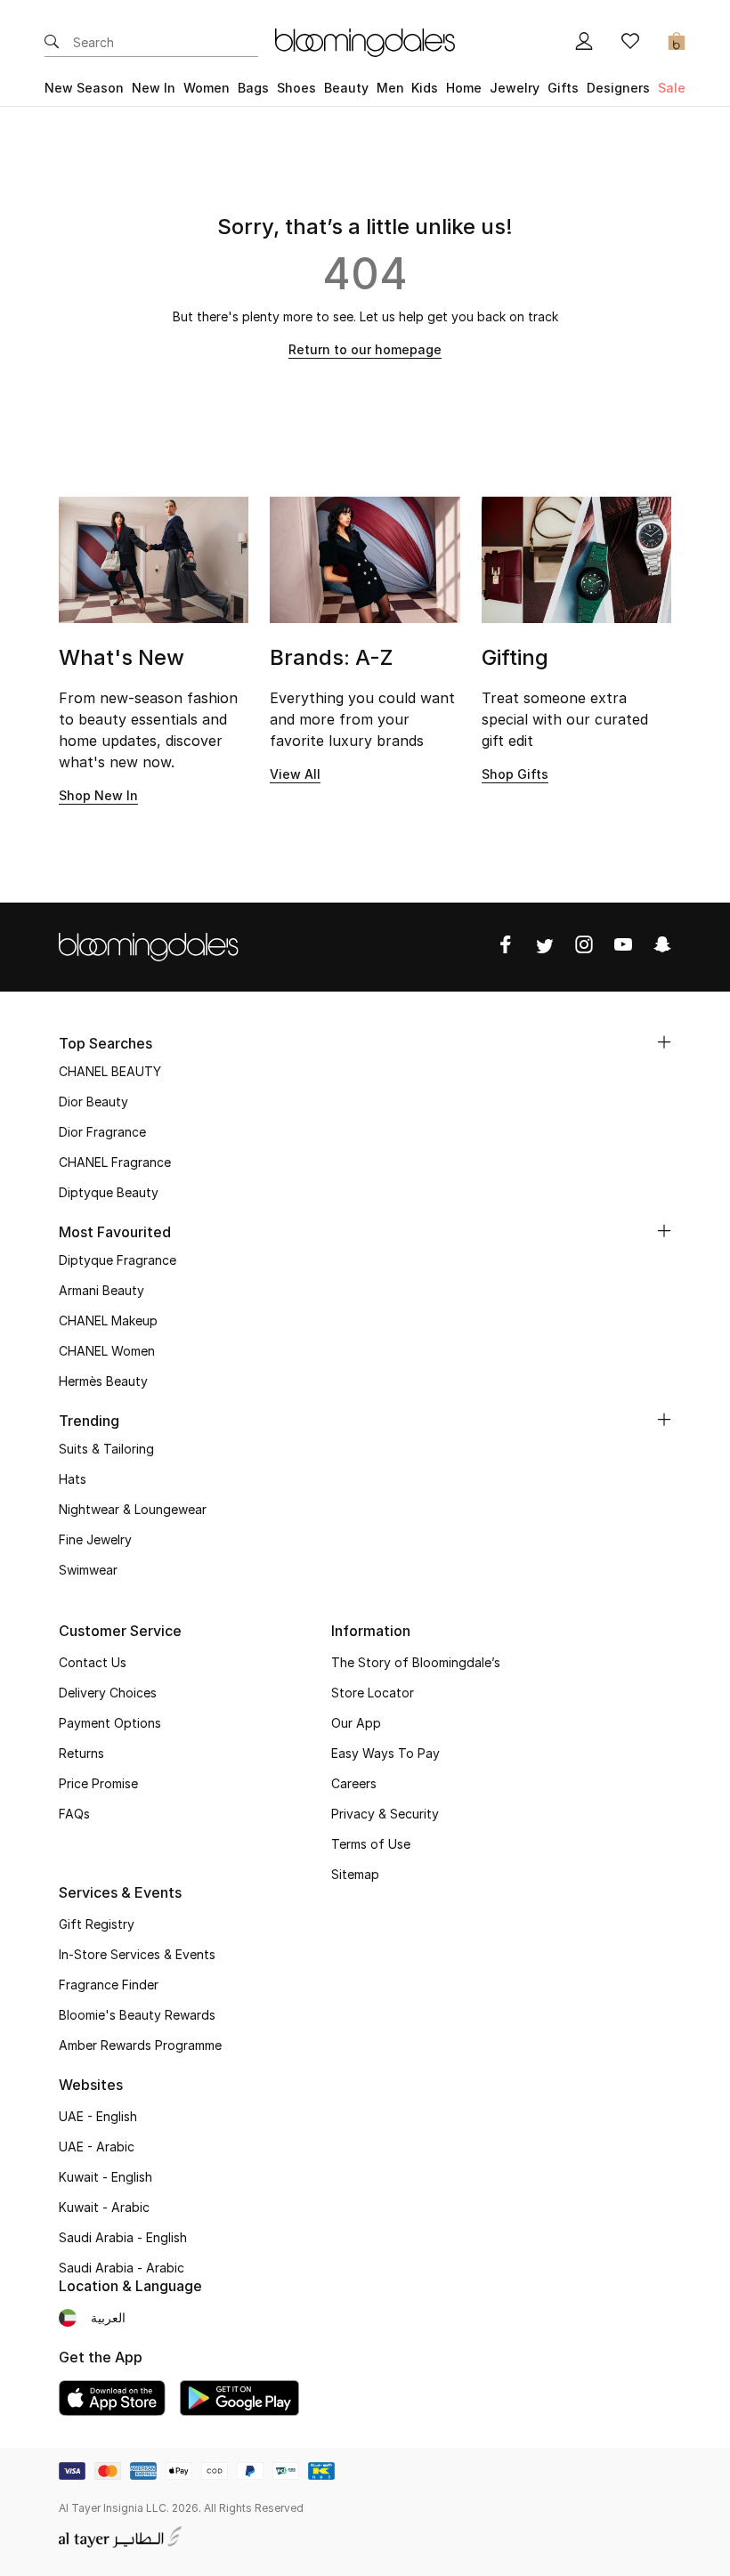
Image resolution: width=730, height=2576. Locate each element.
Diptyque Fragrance (118, 1260)
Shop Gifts (515, 774)
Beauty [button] (346, 88)
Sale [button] (672, 88)
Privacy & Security (385, 1814)
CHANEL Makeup (108, 1320)
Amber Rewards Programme (140, 2045)
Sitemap (355, 1874)
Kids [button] (425, 88)
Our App (356, 1723)
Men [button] (390, 88)
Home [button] (464, 88)
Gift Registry (97, 1924)
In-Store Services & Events (137, 1954)
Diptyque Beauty (109, 1192)
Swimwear (88, 1570)
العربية (108, 2317)
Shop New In (98, 795)
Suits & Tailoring (106, 1449)
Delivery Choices (108, 1693)
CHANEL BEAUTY (110, 1071)
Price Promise (98, 1783)
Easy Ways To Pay (385, 1753)
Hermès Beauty (103, 1381)
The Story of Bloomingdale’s (416, 1662)
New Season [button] (84, 88)
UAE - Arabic (97, 2147)
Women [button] (207, 88)
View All (295, 774)
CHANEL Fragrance (115, 1162)
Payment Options (110, 1723)
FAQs (74, 1814)
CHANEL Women (107, 1351)
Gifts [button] (563, 88)
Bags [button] (253, 88)
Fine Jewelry (95, 1539)
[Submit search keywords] (52, 43)
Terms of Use (371, 1844)
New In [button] (154, 88)
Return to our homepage (365, 349)
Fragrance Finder (109, 1985)
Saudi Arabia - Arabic (122, 2268)
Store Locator (373, 1693)
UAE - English (98, 2116)
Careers (354, 1783)
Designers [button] (618, 88)
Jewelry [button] (515, 88)
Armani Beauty (101, 1290)
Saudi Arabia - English (123, 2237)
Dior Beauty (93, 1102)
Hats (73, 1479)
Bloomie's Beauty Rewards (137, 2015)
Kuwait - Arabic (104, 2207)
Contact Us (93, 1662)
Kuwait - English (105, 2177)
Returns (81, 1753)
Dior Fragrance (102, 1132)
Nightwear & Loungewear (133, 1509)
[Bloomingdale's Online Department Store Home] (365, 41)
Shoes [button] (296, 88)
